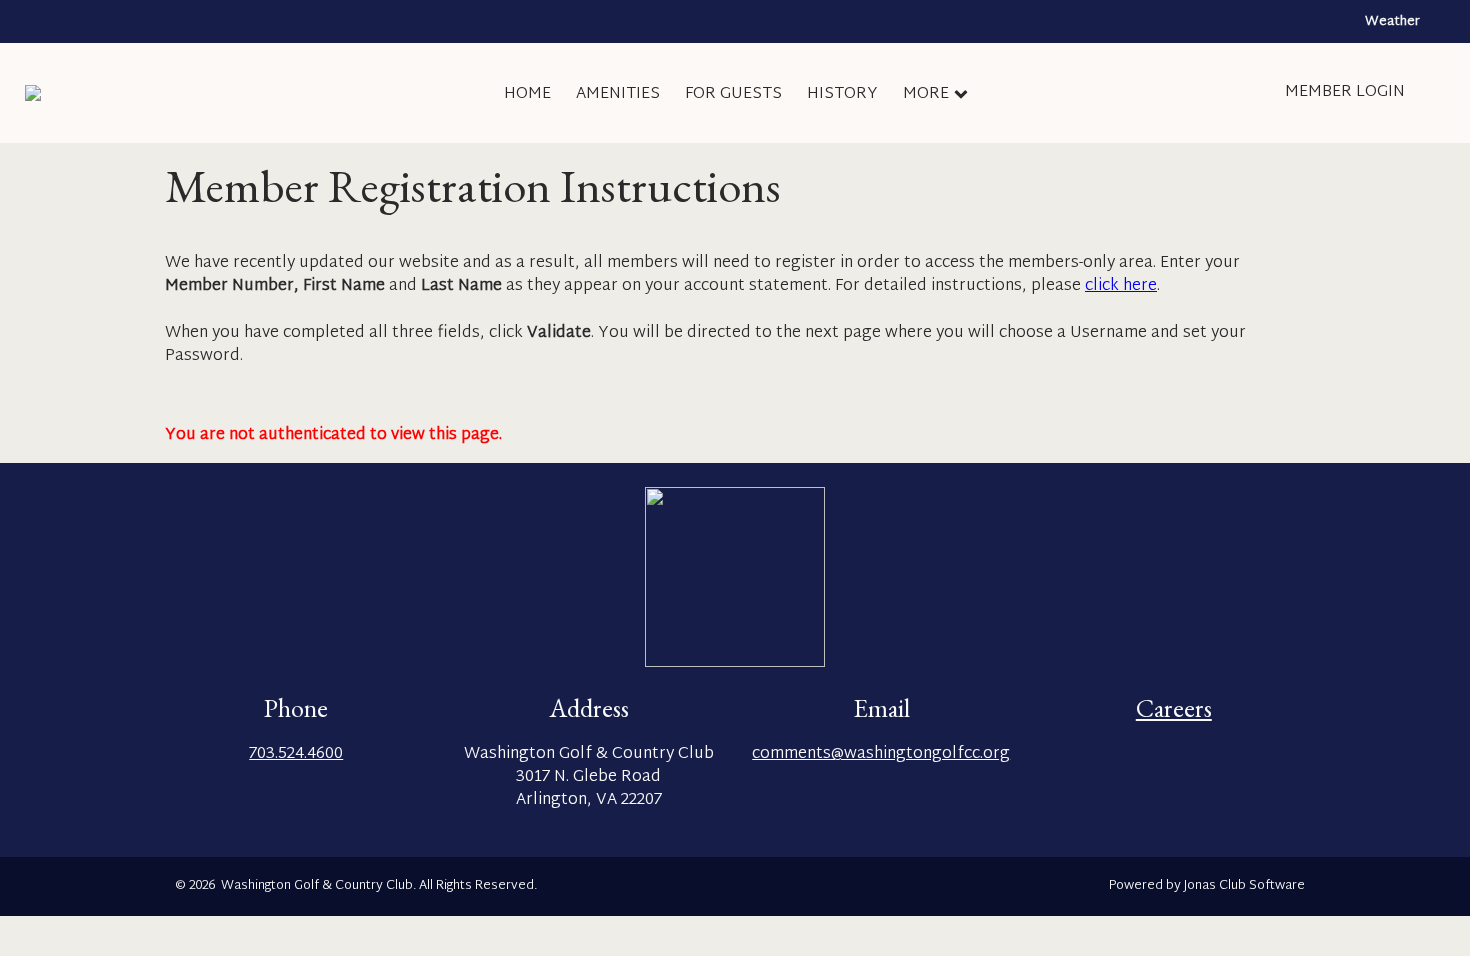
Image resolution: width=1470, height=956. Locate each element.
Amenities (618, 94)
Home (527, 94)
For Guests (733, 94)
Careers (1174, 708)
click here (1121, 286)
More (926, 94)
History (842, 94)
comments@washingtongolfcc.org (881, 754)
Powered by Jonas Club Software (1207, 886)
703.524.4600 (296, 754)
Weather (1392, 22)
